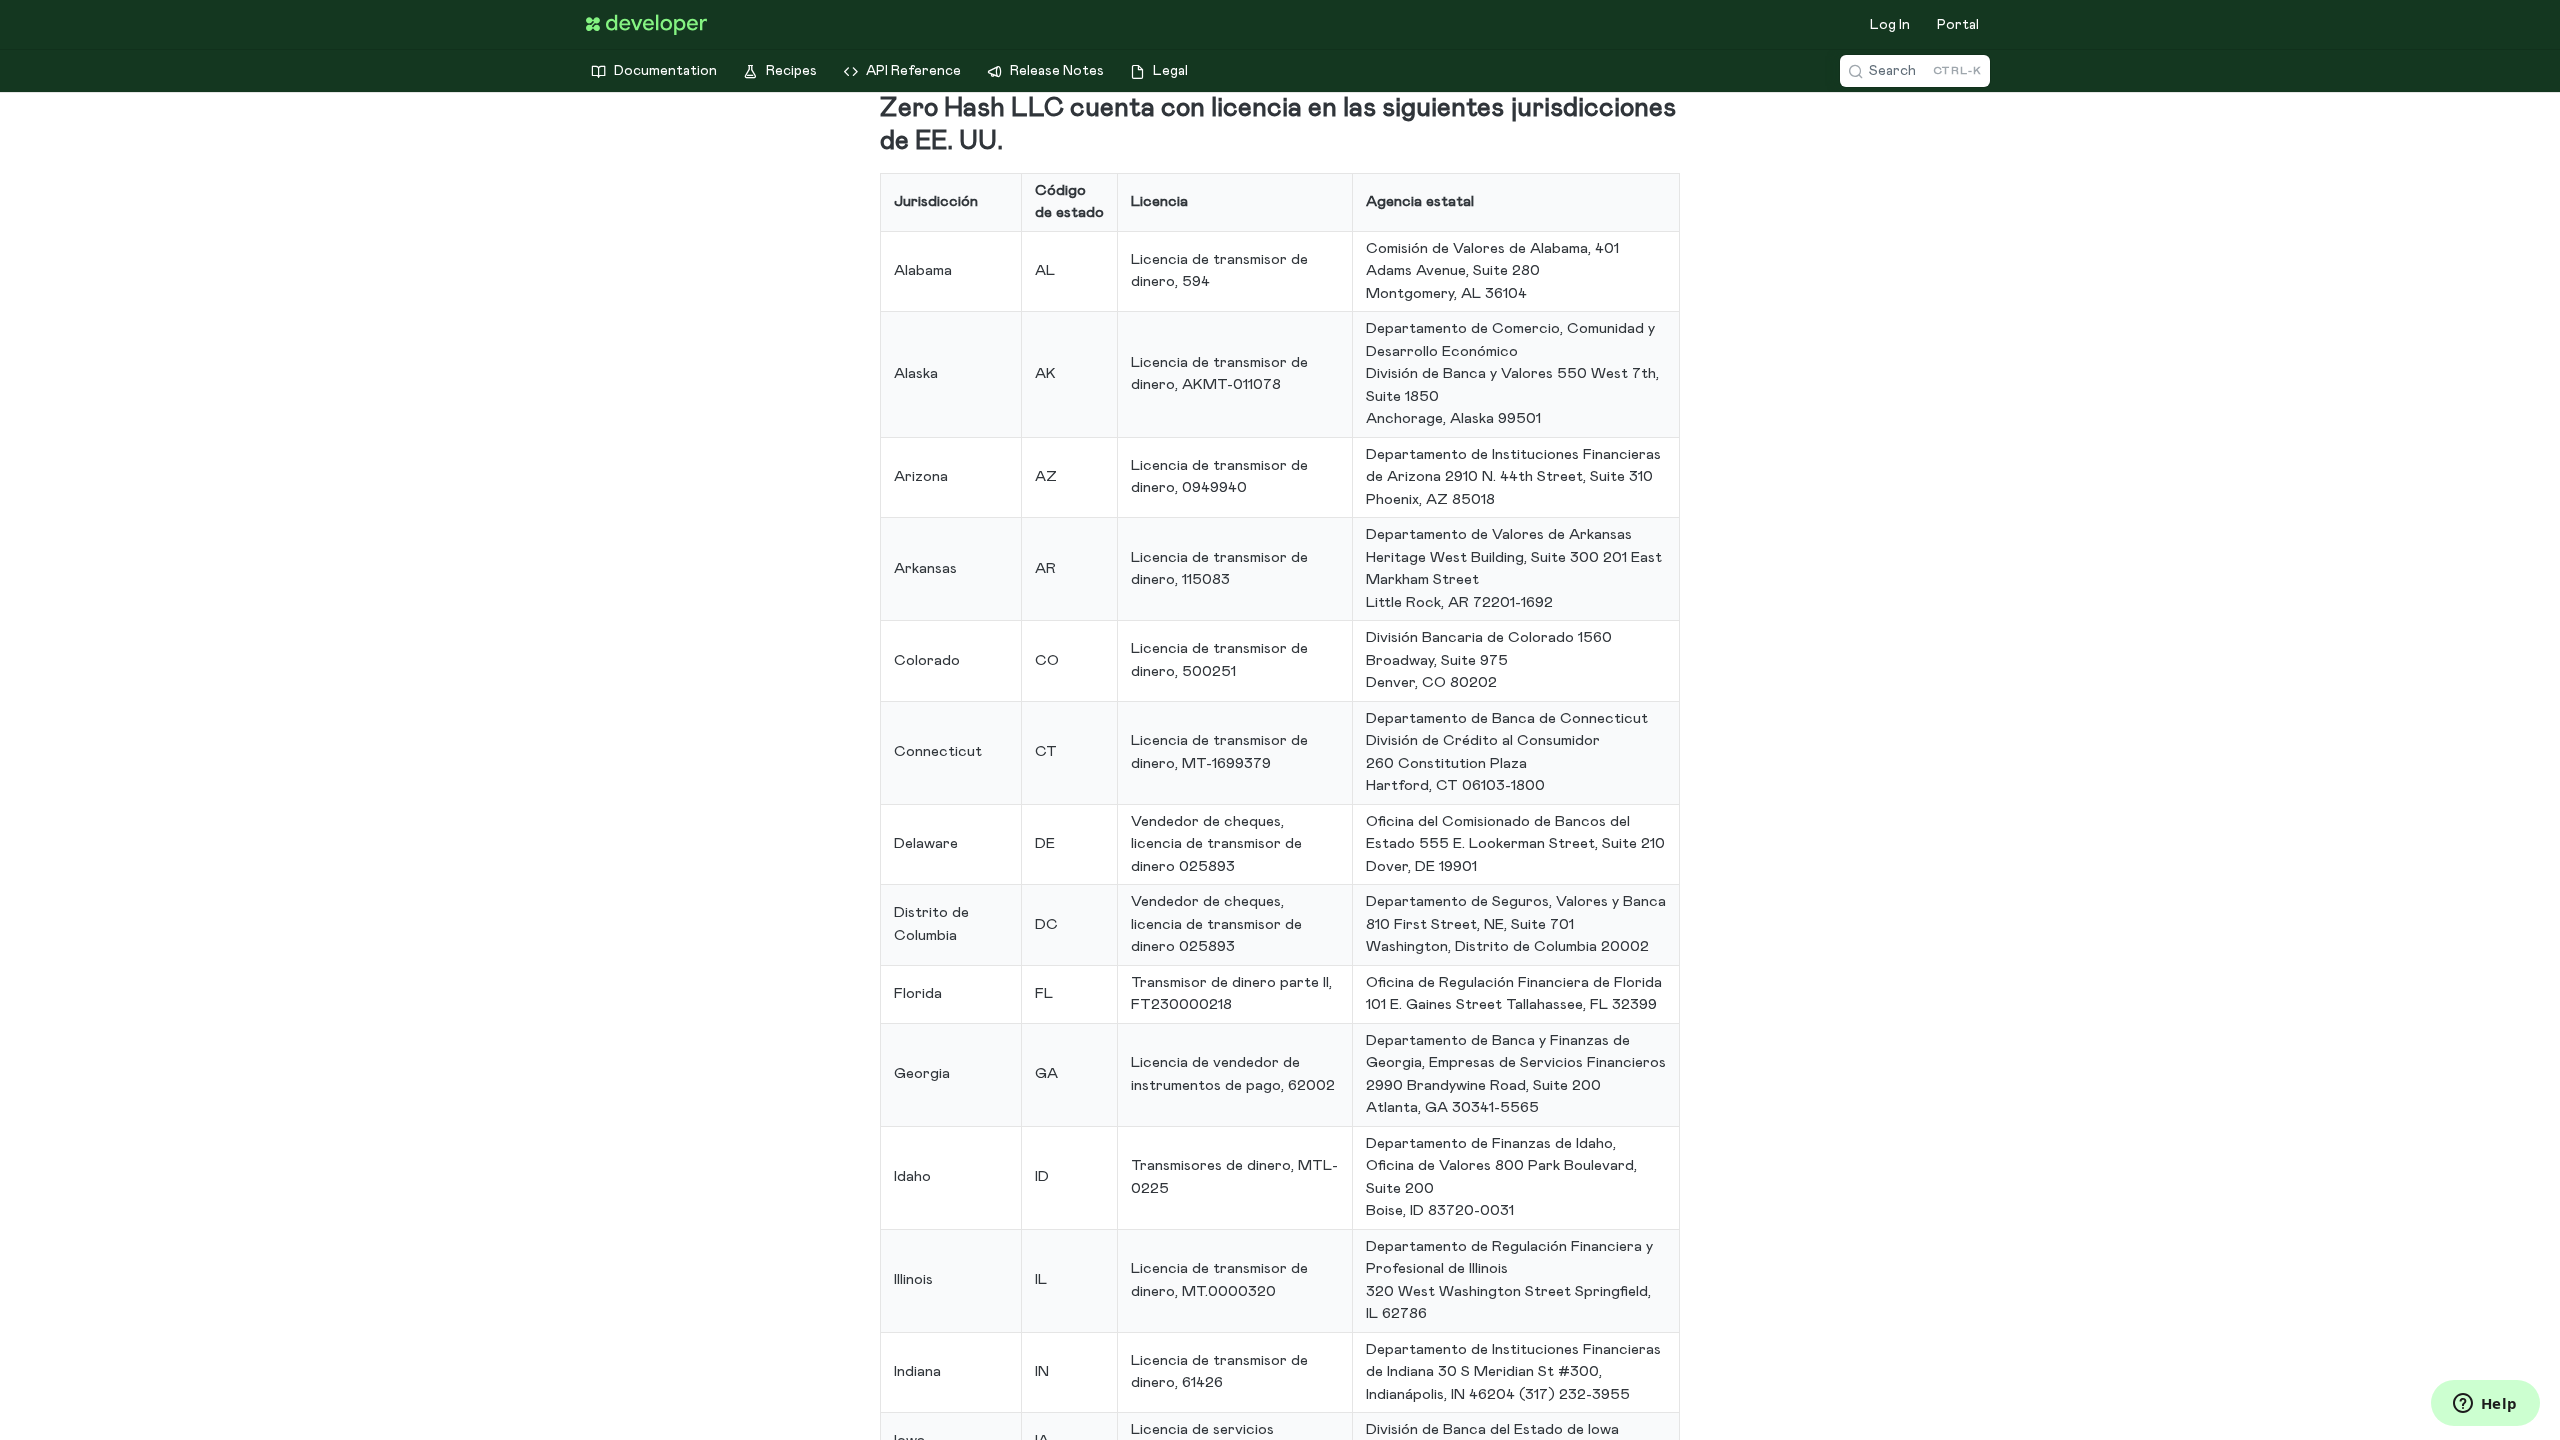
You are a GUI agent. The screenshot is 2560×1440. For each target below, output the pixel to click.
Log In (1890, 25)
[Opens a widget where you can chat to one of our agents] (2485, 1405)
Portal (1958, 25)
